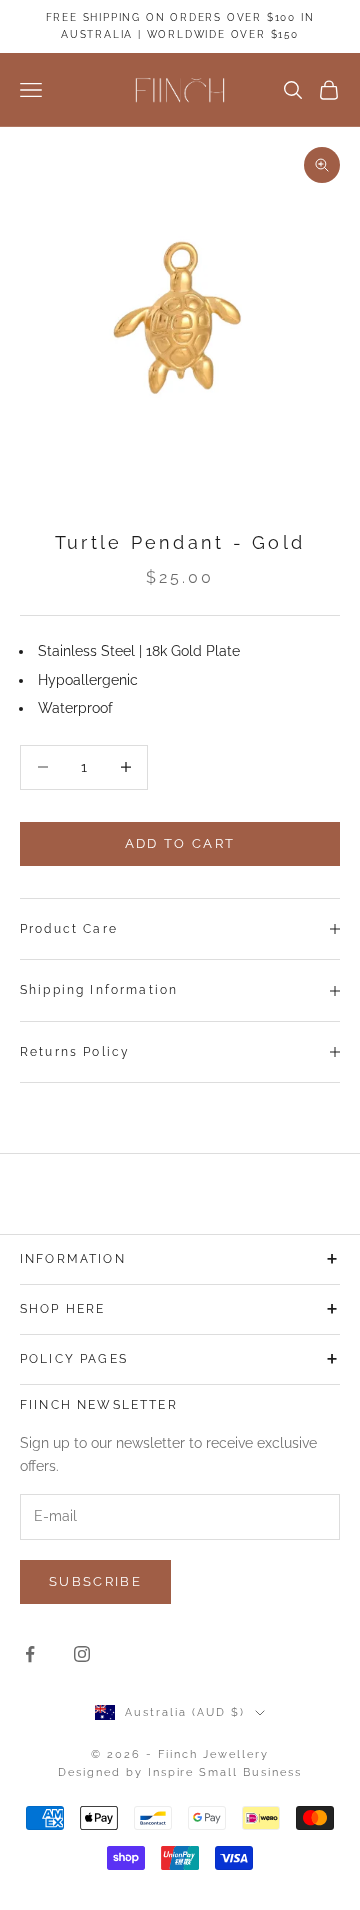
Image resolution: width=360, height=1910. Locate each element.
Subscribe (95, 1581)
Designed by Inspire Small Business (180, 1772)
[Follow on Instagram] (82, 1654)
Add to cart (180, 843)
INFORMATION (73, 1259)
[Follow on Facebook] (30, 1654)
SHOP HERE (62, 1309)
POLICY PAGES (74, 1359)
